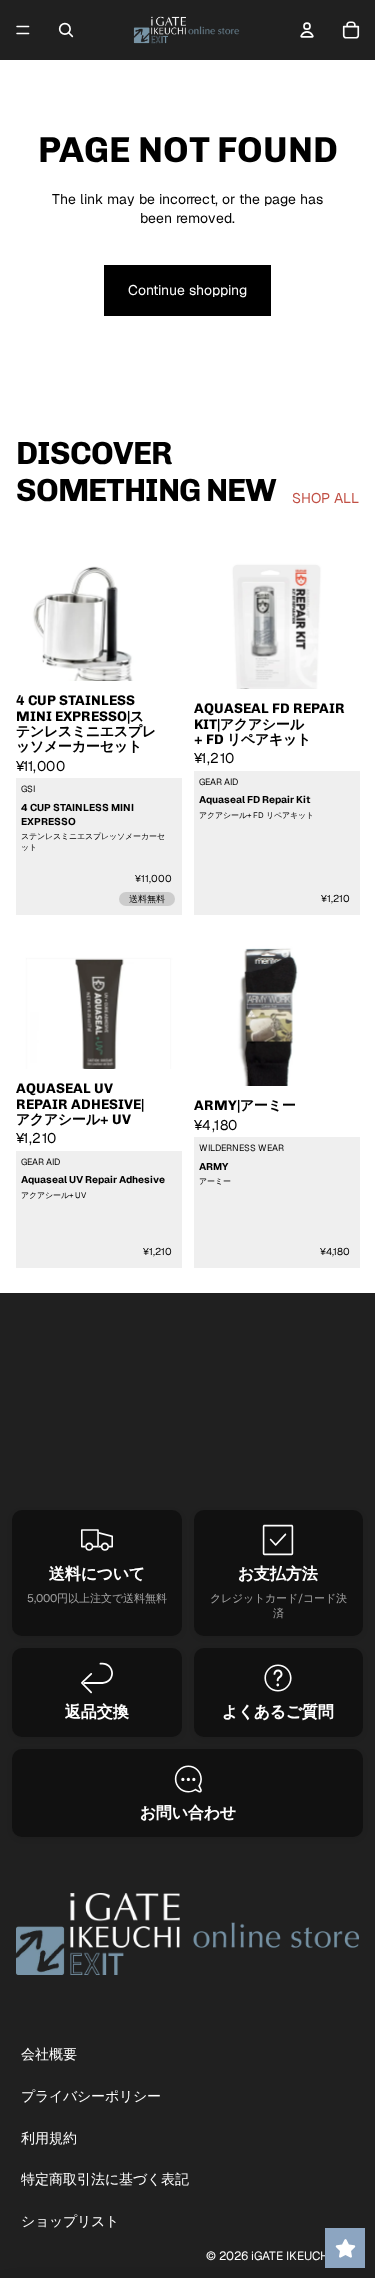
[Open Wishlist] (345, 2248)
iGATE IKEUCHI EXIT (305, 2256)
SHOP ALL (325, 498)
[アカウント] (307, 30)
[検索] (66, 30)
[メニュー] (23, 30)
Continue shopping (187, 290)
